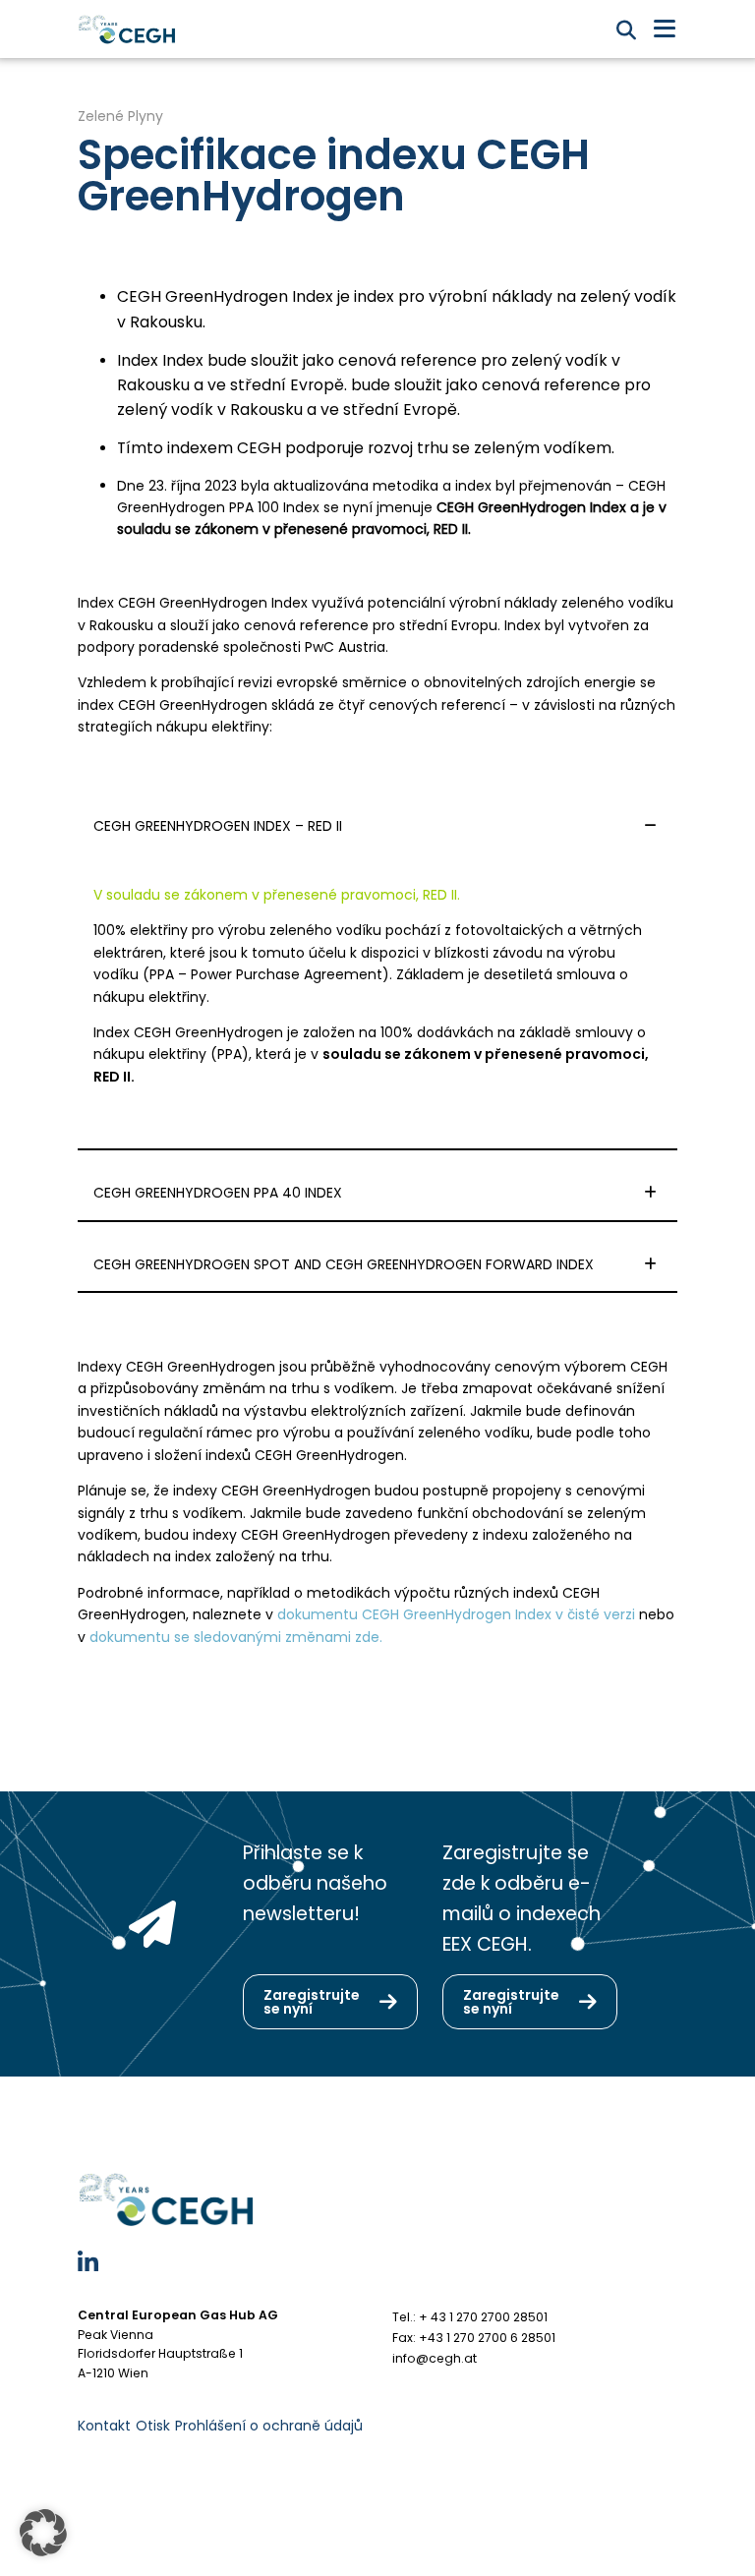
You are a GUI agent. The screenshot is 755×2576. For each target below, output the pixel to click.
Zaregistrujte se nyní (312, 2002)
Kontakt (104, 2426)
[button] (43, 2533)
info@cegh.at (435, 2358)
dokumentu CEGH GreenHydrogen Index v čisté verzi (456, 1614)
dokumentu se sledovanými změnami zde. (236, 1637)
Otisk (153, 2426)
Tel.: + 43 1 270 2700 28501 (470, 2317)
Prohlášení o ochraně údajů (269, 2426)
